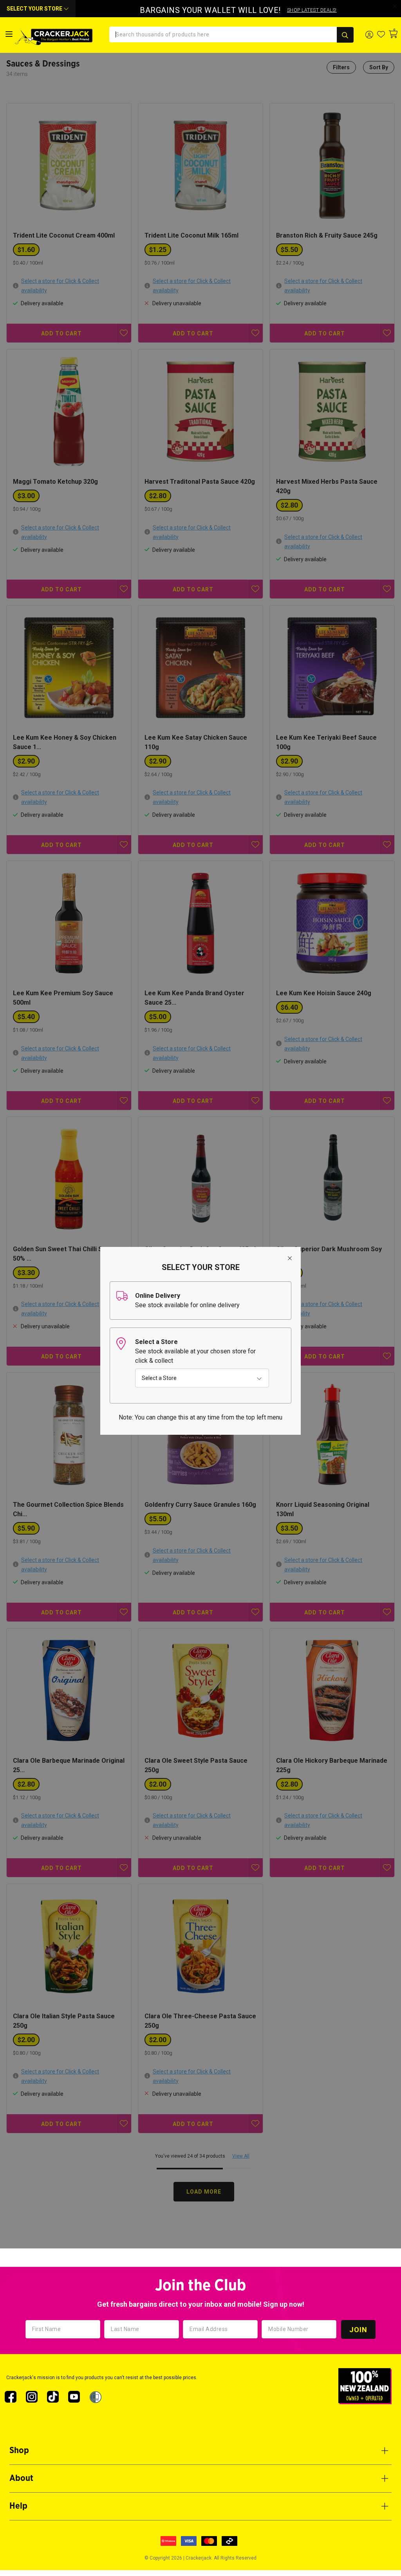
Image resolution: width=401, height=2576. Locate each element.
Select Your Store (35, 9)
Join (358, 2330)
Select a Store (159, 1378)
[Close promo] (395, 6)
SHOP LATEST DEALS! (312, 10)
